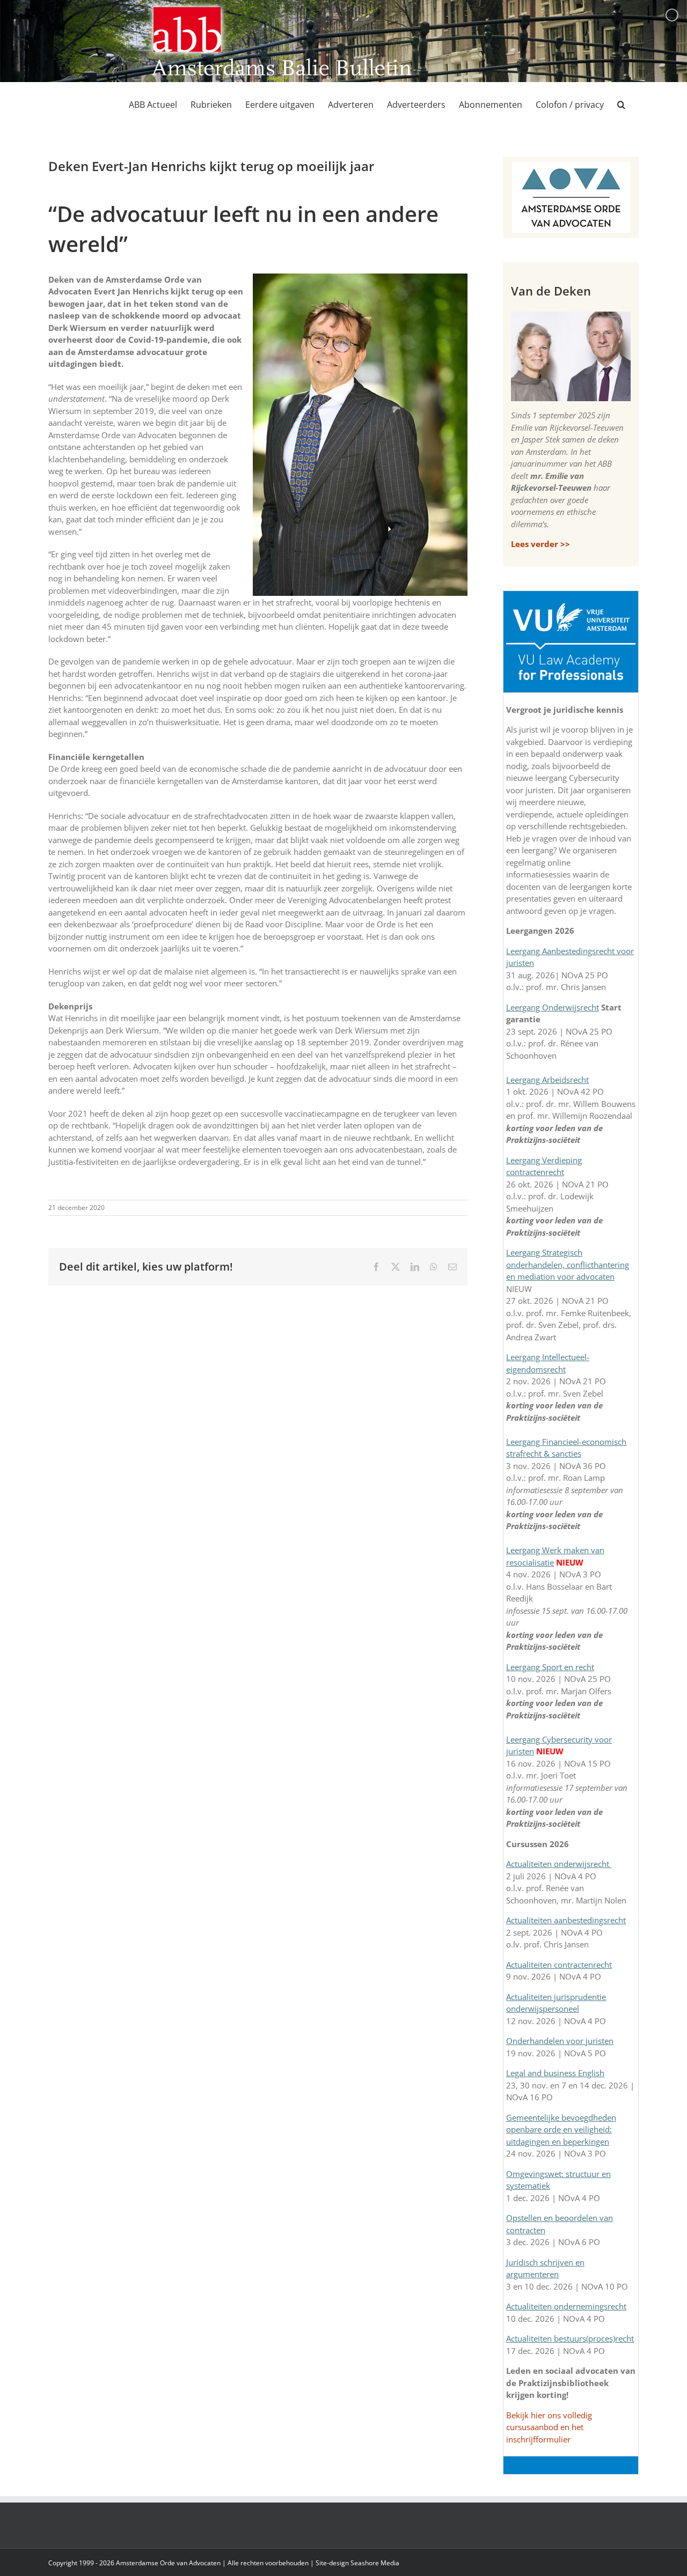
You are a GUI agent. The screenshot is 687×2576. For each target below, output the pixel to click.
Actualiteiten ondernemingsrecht (566, 2306)
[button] (621, 105)
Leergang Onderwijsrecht (553, 1007)
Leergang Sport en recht (550, 1667)
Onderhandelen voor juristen (560, 2041)
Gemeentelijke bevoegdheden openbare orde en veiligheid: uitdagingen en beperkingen (561, 2130)
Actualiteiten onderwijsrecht (559, 1864)
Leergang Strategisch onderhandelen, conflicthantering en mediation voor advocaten (568, 1264)
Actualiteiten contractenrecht (559, 1965)
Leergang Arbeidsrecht (547, 1080)
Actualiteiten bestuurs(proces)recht (570, 2338)
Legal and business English (555, 2073)
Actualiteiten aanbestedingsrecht (566, 1920)
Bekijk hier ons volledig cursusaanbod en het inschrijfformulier (549, 2427)
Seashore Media (375, 2563)
